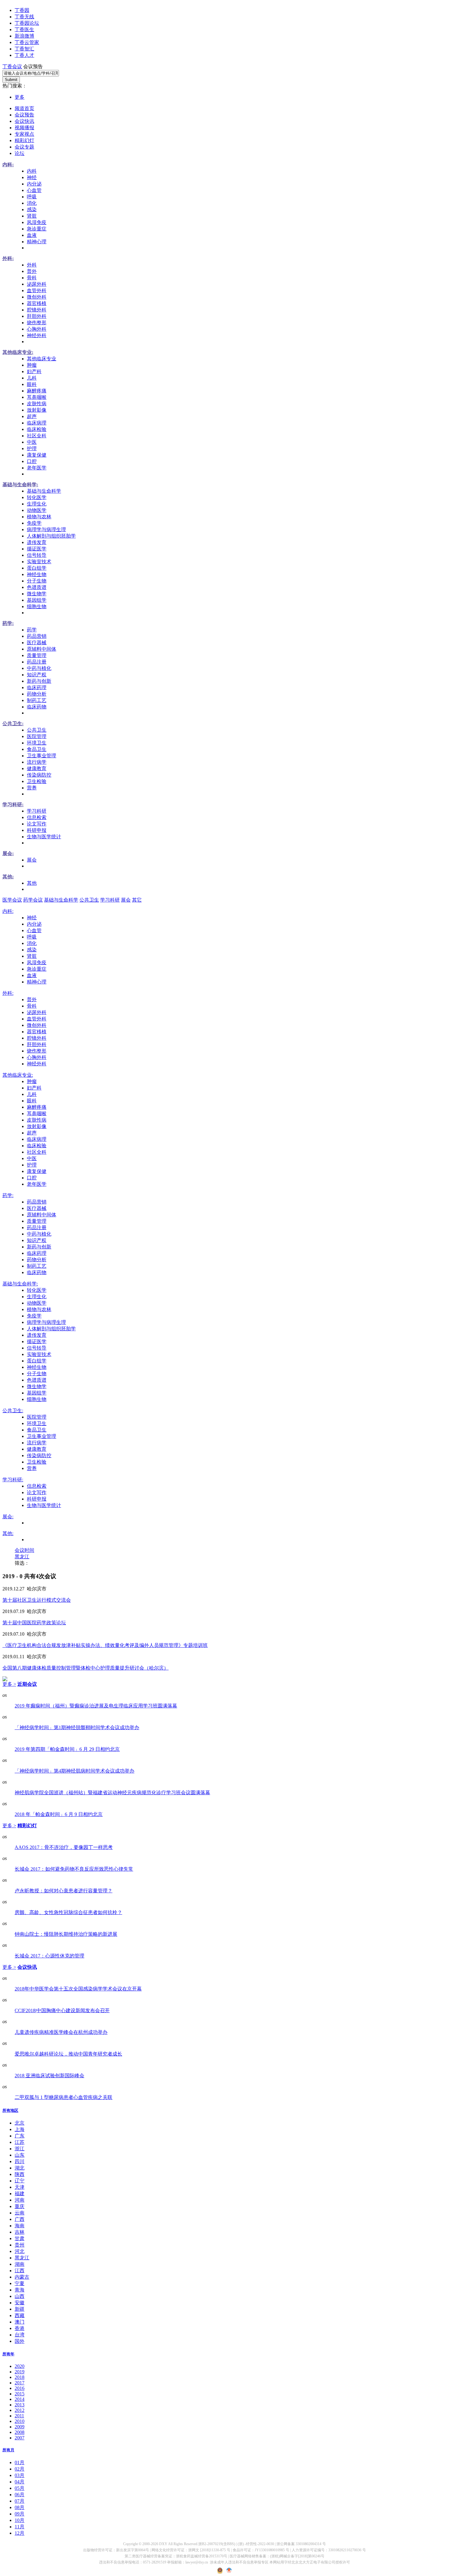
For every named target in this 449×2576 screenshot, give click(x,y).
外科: (8, 258)
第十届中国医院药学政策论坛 (34, 1623)
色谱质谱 (37, 587)
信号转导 (37, 555)
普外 (32, 271)
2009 (20, 2427)
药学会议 (33, 900)
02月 (20, 2469)
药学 (32, 630)
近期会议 (27, 1684)
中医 (32, 442)
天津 (20, 2187)
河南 (20, 2200)
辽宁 (20, 2181)
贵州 (20, 2245)
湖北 (20, 2168)
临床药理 (37, 687)
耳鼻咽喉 (37, 397)
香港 (20, 2328)
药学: (8, 623)
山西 (20, 2296)
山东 (20, 2155)
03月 (20, 2475)
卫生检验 (37, 781)
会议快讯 (24, 121)
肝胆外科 (37, 316)
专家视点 (24, 134)
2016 (20, 2388)
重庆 (20, 2206)
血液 (32, 235)
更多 (20, 97)
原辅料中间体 (42, 649)
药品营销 (37, 636)
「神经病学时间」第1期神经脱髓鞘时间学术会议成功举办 (77, 1727)
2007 (20, 2438)
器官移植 (37, 303)
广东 (20, 2136)
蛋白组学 (37, 568)
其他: (8, 877)
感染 (32, 209)
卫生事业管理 (42, 756)
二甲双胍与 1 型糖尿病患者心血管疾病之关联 (64, 2097)
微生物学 (37, 594)
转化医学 (37, 497)
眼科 (32, 384)
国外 (20, 2341)
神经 (32, 177)
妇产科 (34, 371)
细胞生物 (37, 606)
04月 (20, 2482)
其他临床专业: (18, 352)
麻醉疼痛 (37, 391)
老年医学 (37, 468)
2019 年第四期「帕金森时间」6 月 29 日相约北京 (67, 1749)
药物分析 (37, 694)
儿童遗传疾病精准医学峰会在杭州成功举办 (61, 2032)
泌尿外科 (37, 284)
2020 (20, 2366)
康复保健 (37, 455)
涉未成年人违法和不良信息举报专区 (239, 2562)
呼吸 (32, 197)
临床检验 (37, 429)
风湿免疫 (37, 222)
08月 (20, 2507)
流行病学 (37, 762)
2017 (20, 2383)
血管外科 (37, 290)
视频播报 (24, 128)
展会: (8, 853)
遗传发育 (37, 542)
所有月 (8, 2450)
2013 (20, 2405)
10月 (20, 2520)
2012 (20, 2410)
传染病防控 (39, 775)
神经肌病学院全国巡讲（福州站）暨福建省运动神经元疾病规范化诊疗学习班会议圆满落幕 (112, 1793)
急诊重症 (37, 229)
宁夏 (20, 2283)
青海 (20, 2290)
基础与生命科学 (44, 491)
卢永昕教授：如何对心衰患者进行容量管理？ (64, 1891)
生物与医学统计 (44, 837)
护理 (32, 448)
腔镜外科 (37, 310)
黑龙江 (22, 1557)
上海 (20, 2129)
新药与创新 (39, 681)
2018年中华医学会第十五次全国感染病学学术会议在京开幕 (78, 1989)
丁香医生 (24, 29)
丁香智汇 (24, 49)
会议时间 (24, 1550)
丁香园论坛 (27, 23)
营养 (32, 788)
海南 (20, 2226)
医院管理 (37, 736)
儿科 (32, 378)
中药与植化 (39, 668)
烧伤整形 (37, 323)
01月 (20, 2462)
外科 (32, 265)
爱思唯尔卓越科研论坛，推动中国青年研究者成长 (68, 2054)
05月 (20, 2488)
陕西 (20, 2174)
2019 (20, 2372)
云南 (20, 2213)
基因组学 (37, 600)
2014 (20, 2399)
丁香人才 (24, 55)
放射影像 (37, 410)
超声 (32, 416)
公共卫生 (37, 730)
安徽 (20, 2303)
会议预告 (24, 115)
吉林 (20, 2232)
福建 (20, 2194)
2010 (20, 2421)
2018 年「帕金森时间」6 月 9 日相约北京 (59, 1814)
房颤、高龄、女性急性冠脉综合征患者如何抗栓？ (68, 1912)
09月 (20, 2514)
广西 (20, 2219)
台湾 (20, 2335)
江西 (20, 2271)
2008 (20, 2432)
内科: (8, 165)
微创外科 (37, 297)
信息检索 (37, 817)
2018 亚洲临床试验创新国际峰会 (49, 2076)
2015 (20, 2394)
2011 (19, 2416)
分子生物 (37, 581)
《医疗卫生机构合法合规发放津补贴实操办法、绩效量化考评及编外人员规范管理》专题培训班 (105, 1645)
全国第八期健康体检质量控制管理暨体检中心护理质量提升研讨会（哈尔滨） (86, 1668)
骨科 (32, 278)
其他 (32, 883)
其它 (137, 900)
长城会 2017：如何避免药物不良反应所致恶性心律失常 (74, 1869)
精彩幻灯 (24, 140)
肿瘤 (32, 365)
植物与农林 (39, 517)
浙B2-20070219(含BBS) (217, 2544)
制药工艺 (37, 700)
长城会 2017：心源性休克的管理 (49, 1956)
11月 (20, 2527)
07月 (20, 2501)
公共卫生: (13, 724)
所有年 (8, 2354)
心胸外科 (37, 329)
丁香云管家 (27, 42)
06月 (20, 2495)
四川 (20, 2161)
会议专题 (24, 147)
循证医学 (37, 549)
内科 (32, 171)
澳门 (20, 2322)
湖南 (20, 2264)
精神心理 (37, 242)
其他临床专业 (42, 359)
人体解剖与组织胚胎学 (51, 536)
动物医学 (37, 510)
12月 (20, 2533)
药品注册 (37, 662)
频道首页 (24, 108)
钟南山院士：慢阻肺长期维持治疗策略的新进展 (66, 1934)
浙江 (20, 2149)
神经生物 (37, 574)
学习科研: (13, 805)
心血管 (34, 190)
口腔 (32, 461)
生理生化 (37, 504)
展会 (32, 860)
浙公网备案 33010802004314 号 (301, 2544)
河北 (20, 2251)
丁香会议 (12, 66)
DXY (163, 2544)
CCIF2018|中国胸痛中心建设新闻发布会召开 (62, 2010)
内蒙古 (22, 2277)
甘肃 (20, 2238)
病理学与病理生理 (46, 529)
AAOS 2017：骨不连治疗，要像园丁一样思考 (64, 1847)
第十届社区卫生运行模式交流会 (37, 1600)
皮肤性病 (37, 404)
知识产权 (37, 675)
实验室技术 (39, 562)
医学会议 (12, 900)
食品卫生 (37, 749)
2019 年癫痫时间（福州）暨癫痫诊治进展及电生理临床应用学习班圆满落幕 (96, 1706)
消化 (32, 203)
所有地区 (10, 2110)
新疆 (20, 2309)
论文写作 (37, 824)
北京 (20, 2123)
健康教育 (37, 768)
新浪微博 (24, 36)
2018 (20, 2377)
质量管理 (37, 655)
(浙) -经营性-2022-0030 (256, 2544)
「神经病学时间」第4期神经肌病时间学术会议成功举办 (75, 1771)
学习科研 (37, 811)
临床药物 (37, 707)
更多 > (9, 1684)
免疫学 (34, 523)
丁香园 (22, 10)
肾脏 (32, 216)
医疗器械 (37, 643)
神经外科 (37, 335)
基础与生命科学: (20, 485)
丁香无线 (24, 17)
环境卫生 (37, 743)
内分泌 (34, 184)
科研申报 (37, 830)
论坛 (20, 153)
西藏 (20, 2315)
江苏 (20, 2142)
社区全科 (37, 436)
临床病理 (37, 423)
